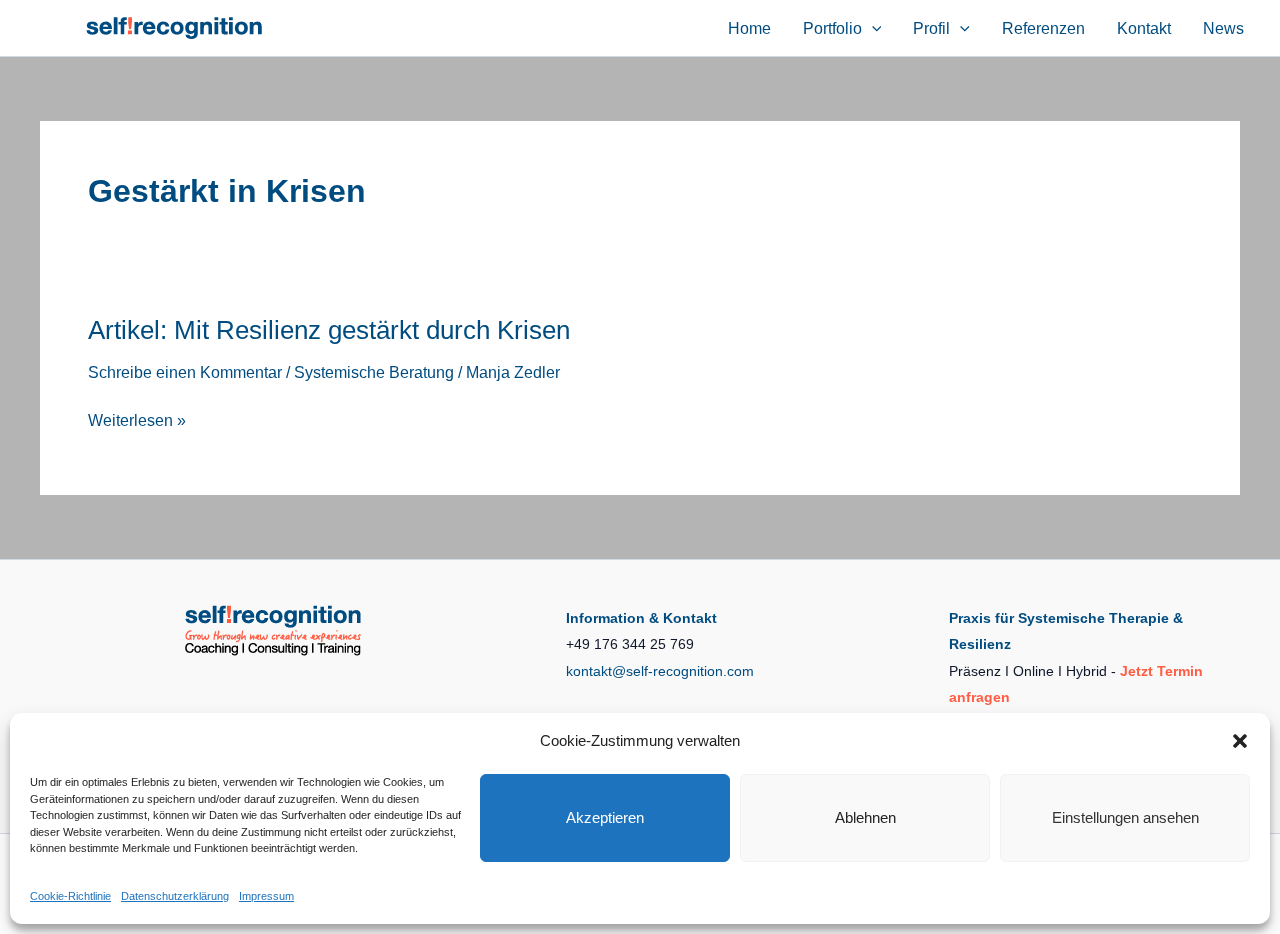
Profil (931, 28)
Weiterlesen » (137, 422)
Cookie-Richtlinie (70, 896)
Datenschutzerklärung (175, 896)
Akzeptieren (605, 817)
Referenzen (1043, 28)
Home (749, 28)
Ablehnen (865, 817)
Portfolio (832, 28)
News (1223, 28)
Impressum (266, 896)
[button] (1240, 741)
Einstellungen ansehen (1125, 817)
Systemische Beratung (374, 372)
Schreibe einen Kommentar (185, 372)
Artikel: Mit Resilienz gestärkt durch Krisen (329, 330)
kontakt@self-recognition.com (660, 671)
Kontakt (1144, 28)
